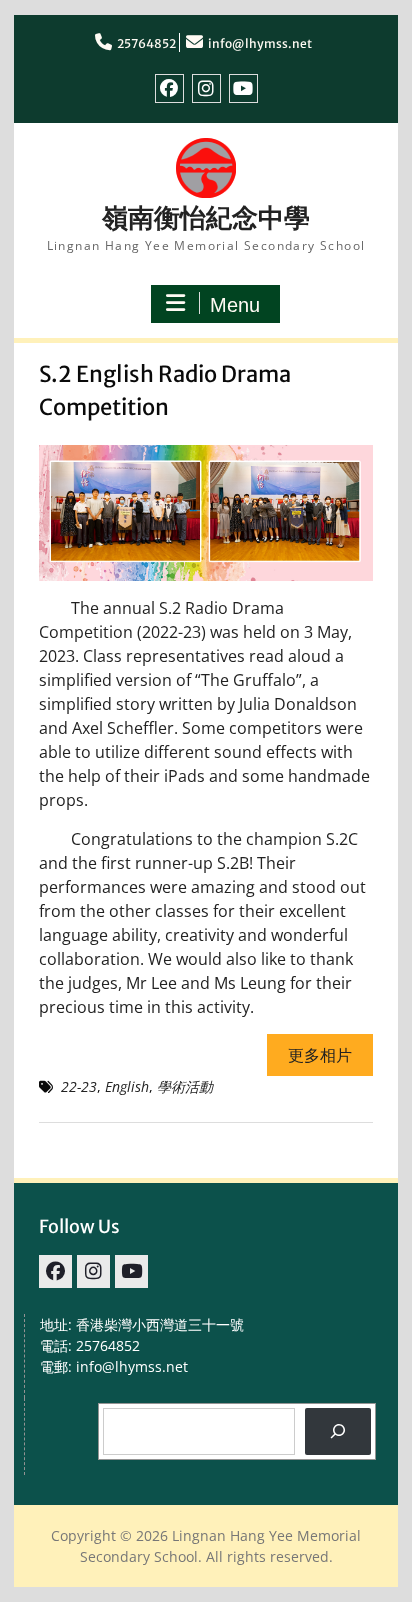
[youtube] (243, 88)
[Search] (337, 1431)
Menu (235, 305)
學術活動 (185, 1086)
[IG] (206, 88)
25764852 (146, 43)
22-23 (79, 1086)
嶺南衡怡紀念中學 (206, 217)
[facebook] (169, 88)
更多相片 (320, 1055)
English (127, 1086)
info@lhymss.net (260, 43)
